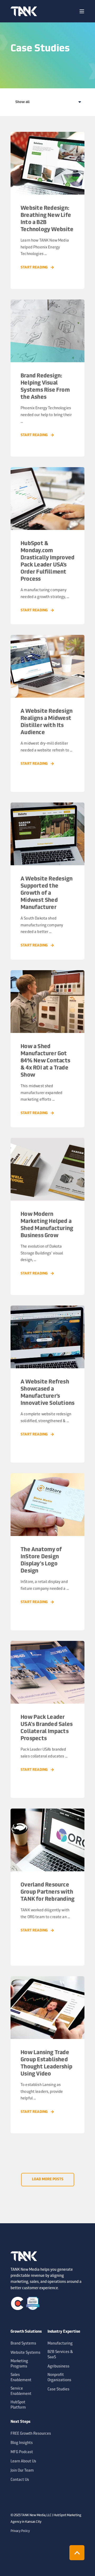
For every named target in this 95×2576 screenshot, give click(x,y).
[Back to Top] (77, 2553)
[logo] (24, 2256)
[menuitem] (28, 2335)
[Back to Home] (24, 11)
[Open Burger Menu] (82, 11)
